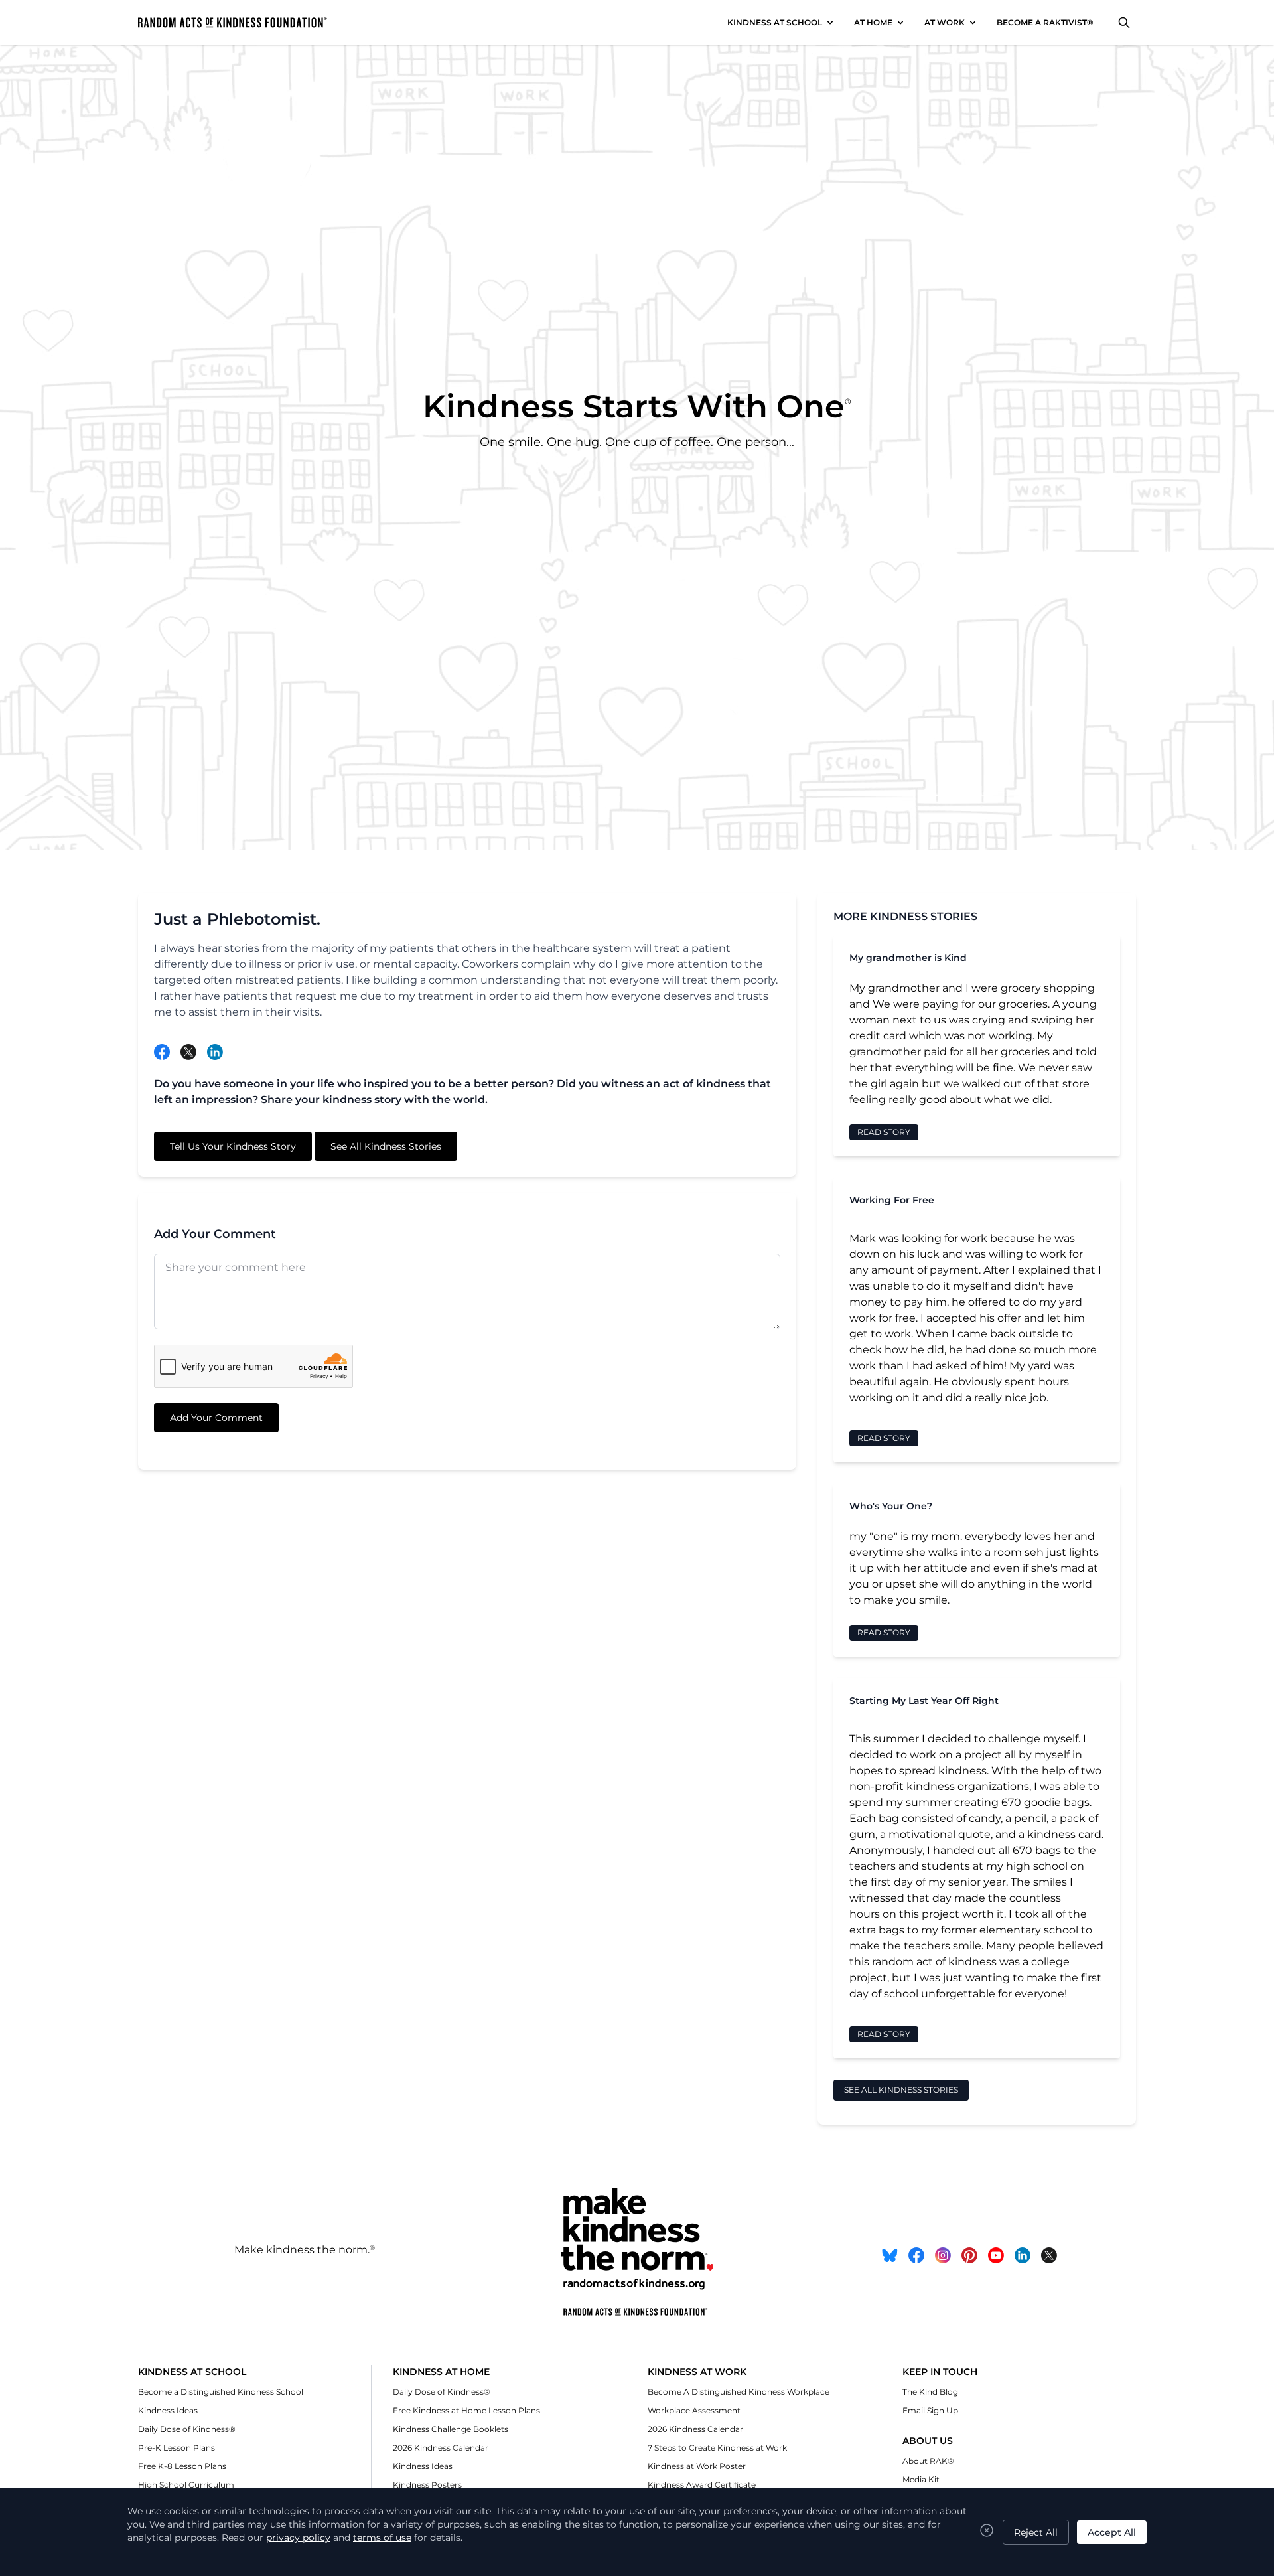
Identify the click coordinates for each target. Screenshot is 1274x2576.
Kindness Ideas (168, 2410)
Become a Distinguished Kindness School (221, 2392)
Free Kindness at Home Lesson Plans (466, 2410)
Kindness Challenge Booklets (451, 2429)
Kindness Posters (427, 2485)
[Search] (1124, 23)
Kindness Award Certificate (702, 2485)
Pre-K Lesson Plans (177, 2448)
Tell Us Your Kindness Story (233, 1146)
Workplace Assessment (694, 2410)
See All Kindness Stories (386, 1146)
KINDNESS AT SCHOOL (775, 22)
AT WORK (945, 22)
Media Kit (921, 2479)
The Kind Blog (930, 2392)
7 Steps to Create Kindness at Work (717, 2448)
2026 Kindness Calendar (441, 2448)
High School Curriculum (186, 2485)
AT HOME (873, 22)
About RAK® (928, 2461)
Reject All (1036, 2532)
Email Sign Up (930, 2410)
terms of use (382, 2538)
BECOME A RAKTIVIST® (1045, 22)
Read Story (884, 1132)
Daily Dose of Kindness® (187, 2429)
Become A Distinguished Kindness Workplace (739, 2392)
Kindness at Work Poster (697, 2466)
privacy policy (298, 2538)
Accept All (1112, 2532)
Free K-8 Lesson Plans (182, 2466)
